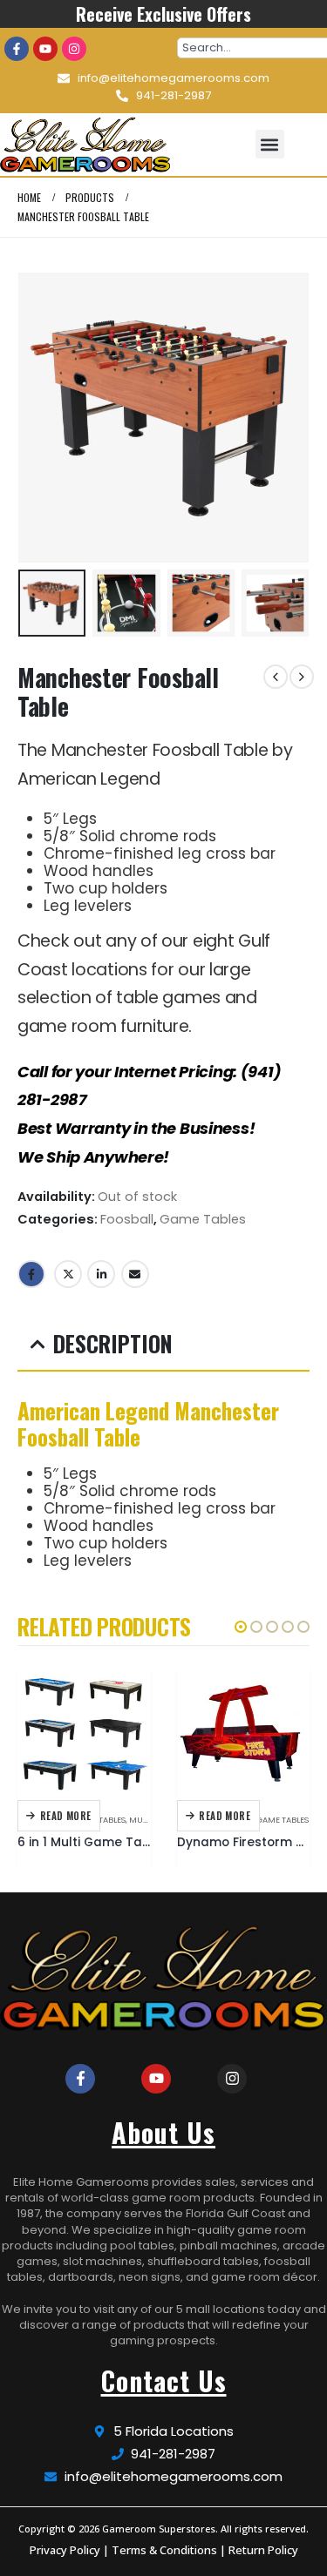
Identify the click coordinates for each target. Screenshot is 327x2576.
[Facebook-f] (17, 49)
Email (135, 1274)
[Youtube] (45, 49)
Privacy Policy (65, 2550)
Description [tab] (113, 1343)
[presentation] (39, 417)
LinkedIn (101, 1274)
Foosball (127, 1219)
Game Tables (203, 1219)
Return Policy (263, 2550)
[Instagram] (74, 49)
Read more (66, 1816)
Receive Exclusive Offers (163, 14)
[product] (84, 1733)
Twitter (68, 1274)
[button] (270, 144)
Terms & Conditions (164, 2550)
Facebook (31, 1274)
